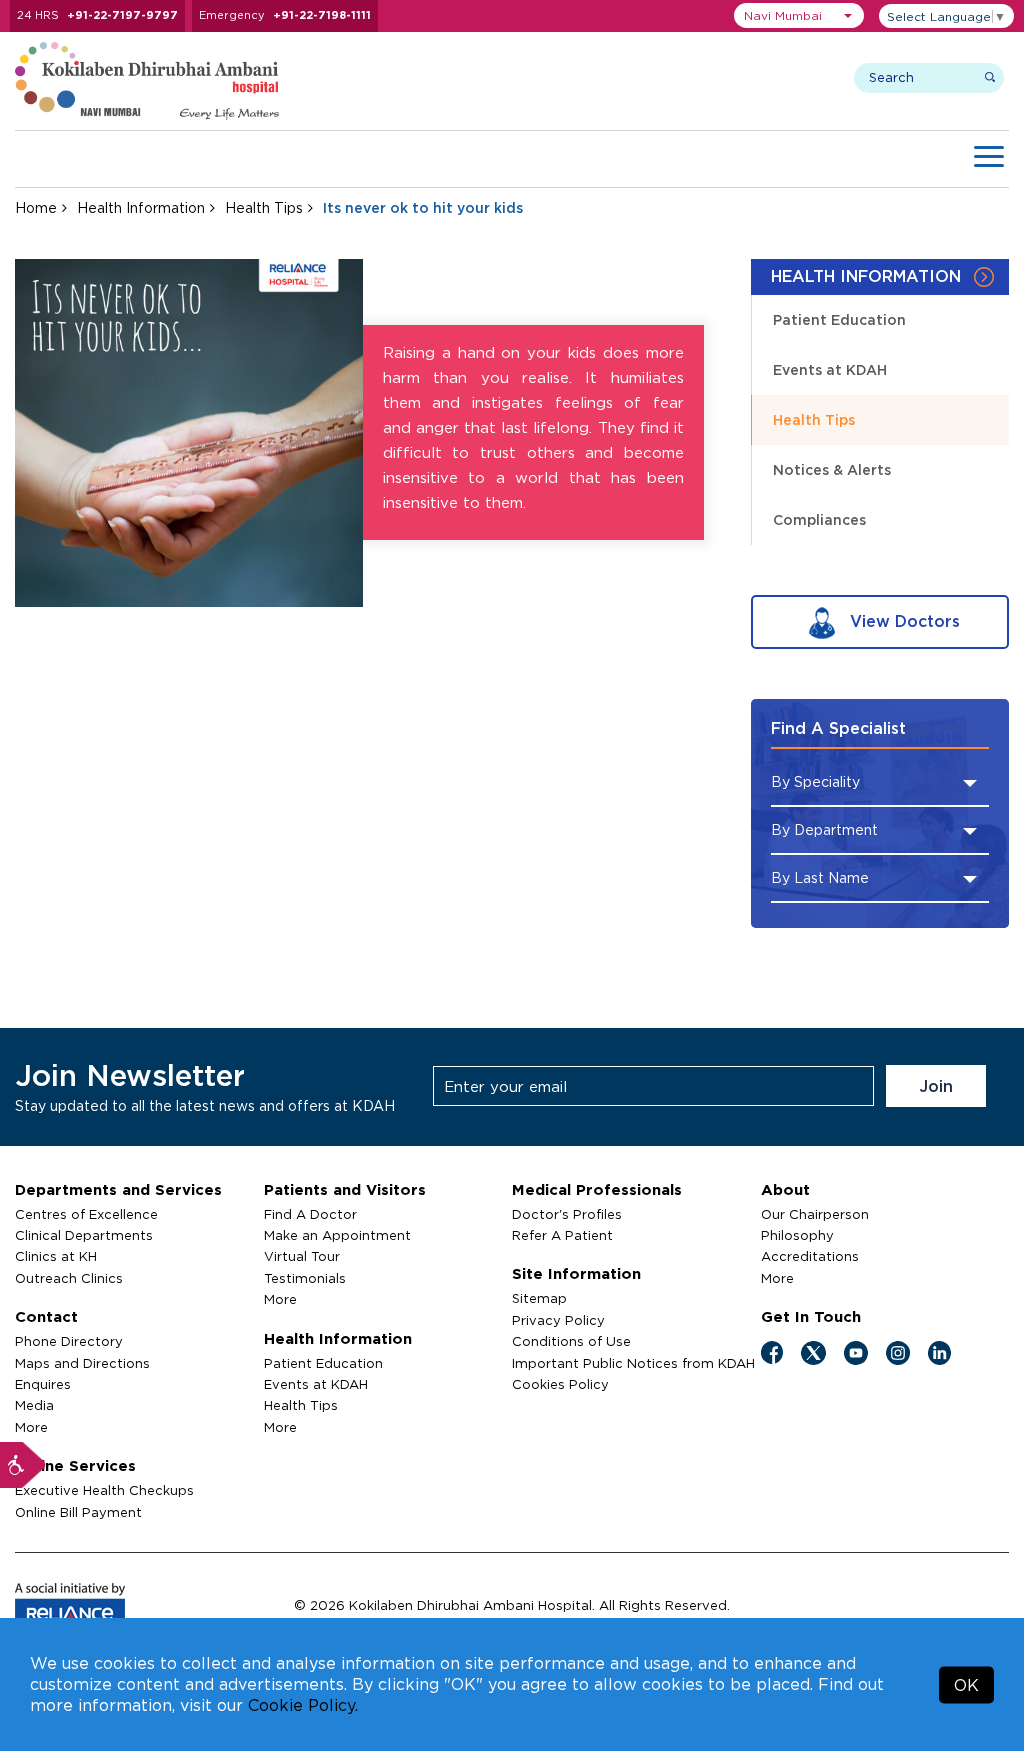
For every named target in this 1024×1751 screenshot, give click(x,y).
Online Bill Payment (78, 1512)
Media (34, 1405)
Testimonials (305, 1278)
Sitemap (539, 1298)
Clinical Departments (84, 1235)
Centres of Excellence (86, 1214)
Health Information (141, 207)
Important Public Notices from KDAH (633, 1363)
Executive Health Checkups (104, 1490)
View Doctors (902, 621)
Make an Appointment (337, 1235)
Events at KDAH (830, 369)
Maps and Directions (82, 1363)
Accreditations (810, 1256)
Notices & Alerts (832, 469)
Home (36, 207)
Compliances (819, 519)
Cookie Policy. (303, 1705)
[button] (799, 15)
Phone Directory (69, 1341)
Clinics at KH (56, 1256)
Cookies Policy (560, 1384)
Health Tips (264, 207)
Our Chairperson (815, 1214)
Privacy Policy (558, 1320)
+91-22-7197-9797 (122, 15)
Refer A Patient (562, 1235)
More (31, 1427)
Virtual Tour (302, 1256)
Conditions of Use (571, 1341)
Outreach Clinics (69, 1278)
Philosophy (797, 1235)
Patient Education (839, 319)
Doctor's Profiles (567, 1214)
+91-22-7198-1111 (322, 15)
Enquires (43, 1384)
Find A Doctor (310, 1214)
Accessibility (23, 1465)
